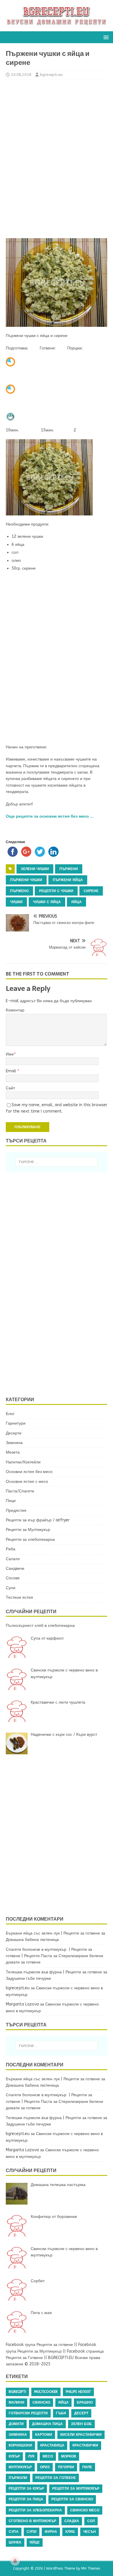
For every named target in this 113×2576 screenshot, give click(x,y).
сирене (91, 891)
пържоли (18, 2478)
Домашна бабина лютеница (32, 1940)
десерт (81, 2413)
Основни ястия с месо (27, 1482)
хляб (70, 2532)
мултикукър (20, 2467)
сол (91, 2521)
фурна (51, 2532)
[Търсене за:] (57, 1162)
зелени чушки (35, 869)
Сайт (10, 1088)
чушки (16, 902)
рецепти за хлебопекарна (35, 2510)
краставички (85, 2445)
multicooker (46, 2392)
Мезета (13, 1452)
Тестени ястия (19, 1597)
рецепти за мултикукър (76, 2489)
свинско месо (85, 2510)
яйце (35, 2542)
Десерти (14, 1433)
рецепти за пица (26, 2499)
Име (10, 1054)
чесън (90, 2532)
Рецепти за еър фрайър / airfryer (38, 1520)
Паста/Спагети (20, 1491)
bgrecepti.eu (51, 75)
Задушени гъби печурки (28, 1978)
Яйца (76, 902)
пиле (87, 2467)
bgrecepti (17, 2392)
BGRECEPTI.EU (61, 2358)
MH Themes (91, 2568)
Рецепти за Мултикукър (28, 1530)
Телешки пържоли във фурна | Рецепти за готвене (54, 1972)
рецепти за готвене (56, 2478)
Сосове (13, 1578)
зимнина (18, 2435)
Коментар (15, 1010)
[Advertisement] (57, 158)
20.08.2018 (21, 75)
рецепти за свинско (72, 2499)
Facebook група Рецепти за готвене (39, 2345)
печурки (66, 2467)
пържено (19, 891)
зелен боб (81, 2424)
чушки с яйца (47, 902)
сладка (72, 2521)
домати (16, 2424)
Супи (11, 1588)
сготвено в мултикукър (32, 2521)
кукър (14, 2456)
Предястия (16, 1511)
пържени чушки (26, 880)
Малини (17, 2402)
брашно (85, 2402)
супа (14, 2532)
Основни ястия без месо (29, 1472)
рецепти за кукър (26, 2489)
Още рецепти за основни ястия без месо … (50, 816)
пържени (69, 869)
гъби (61, 2413)
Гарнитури (16, 1423)
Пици (11, 1501)
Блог (10, 1414)
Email (12, 1071)
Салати (13, 1559)
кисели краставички (81, 2435)
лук (31, 2456)
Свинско (41, 2402)
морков (69, 2456)
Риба (11, 1549)
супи (32, 2532)
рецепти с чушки (56, 891)
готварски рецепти (28, 2413)
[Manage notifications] (15, 2561)
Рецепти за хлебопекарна (30, 1539)
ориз (45, 2467)
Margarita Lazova (22, 2004)
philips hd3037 (78, 2392)
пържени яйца (68, 880)
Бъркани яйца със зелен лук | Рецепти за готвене (53, 1933)
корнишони (20, 2445)
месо (48, 2456)
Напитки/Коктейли (23, 1462)
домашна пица (47, 2424)
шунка (15, 2542)
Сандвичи (15, 1568)
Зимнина (14, 1443)
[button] (105, 37)
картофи (44, 2435)
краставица (52, 2445)
